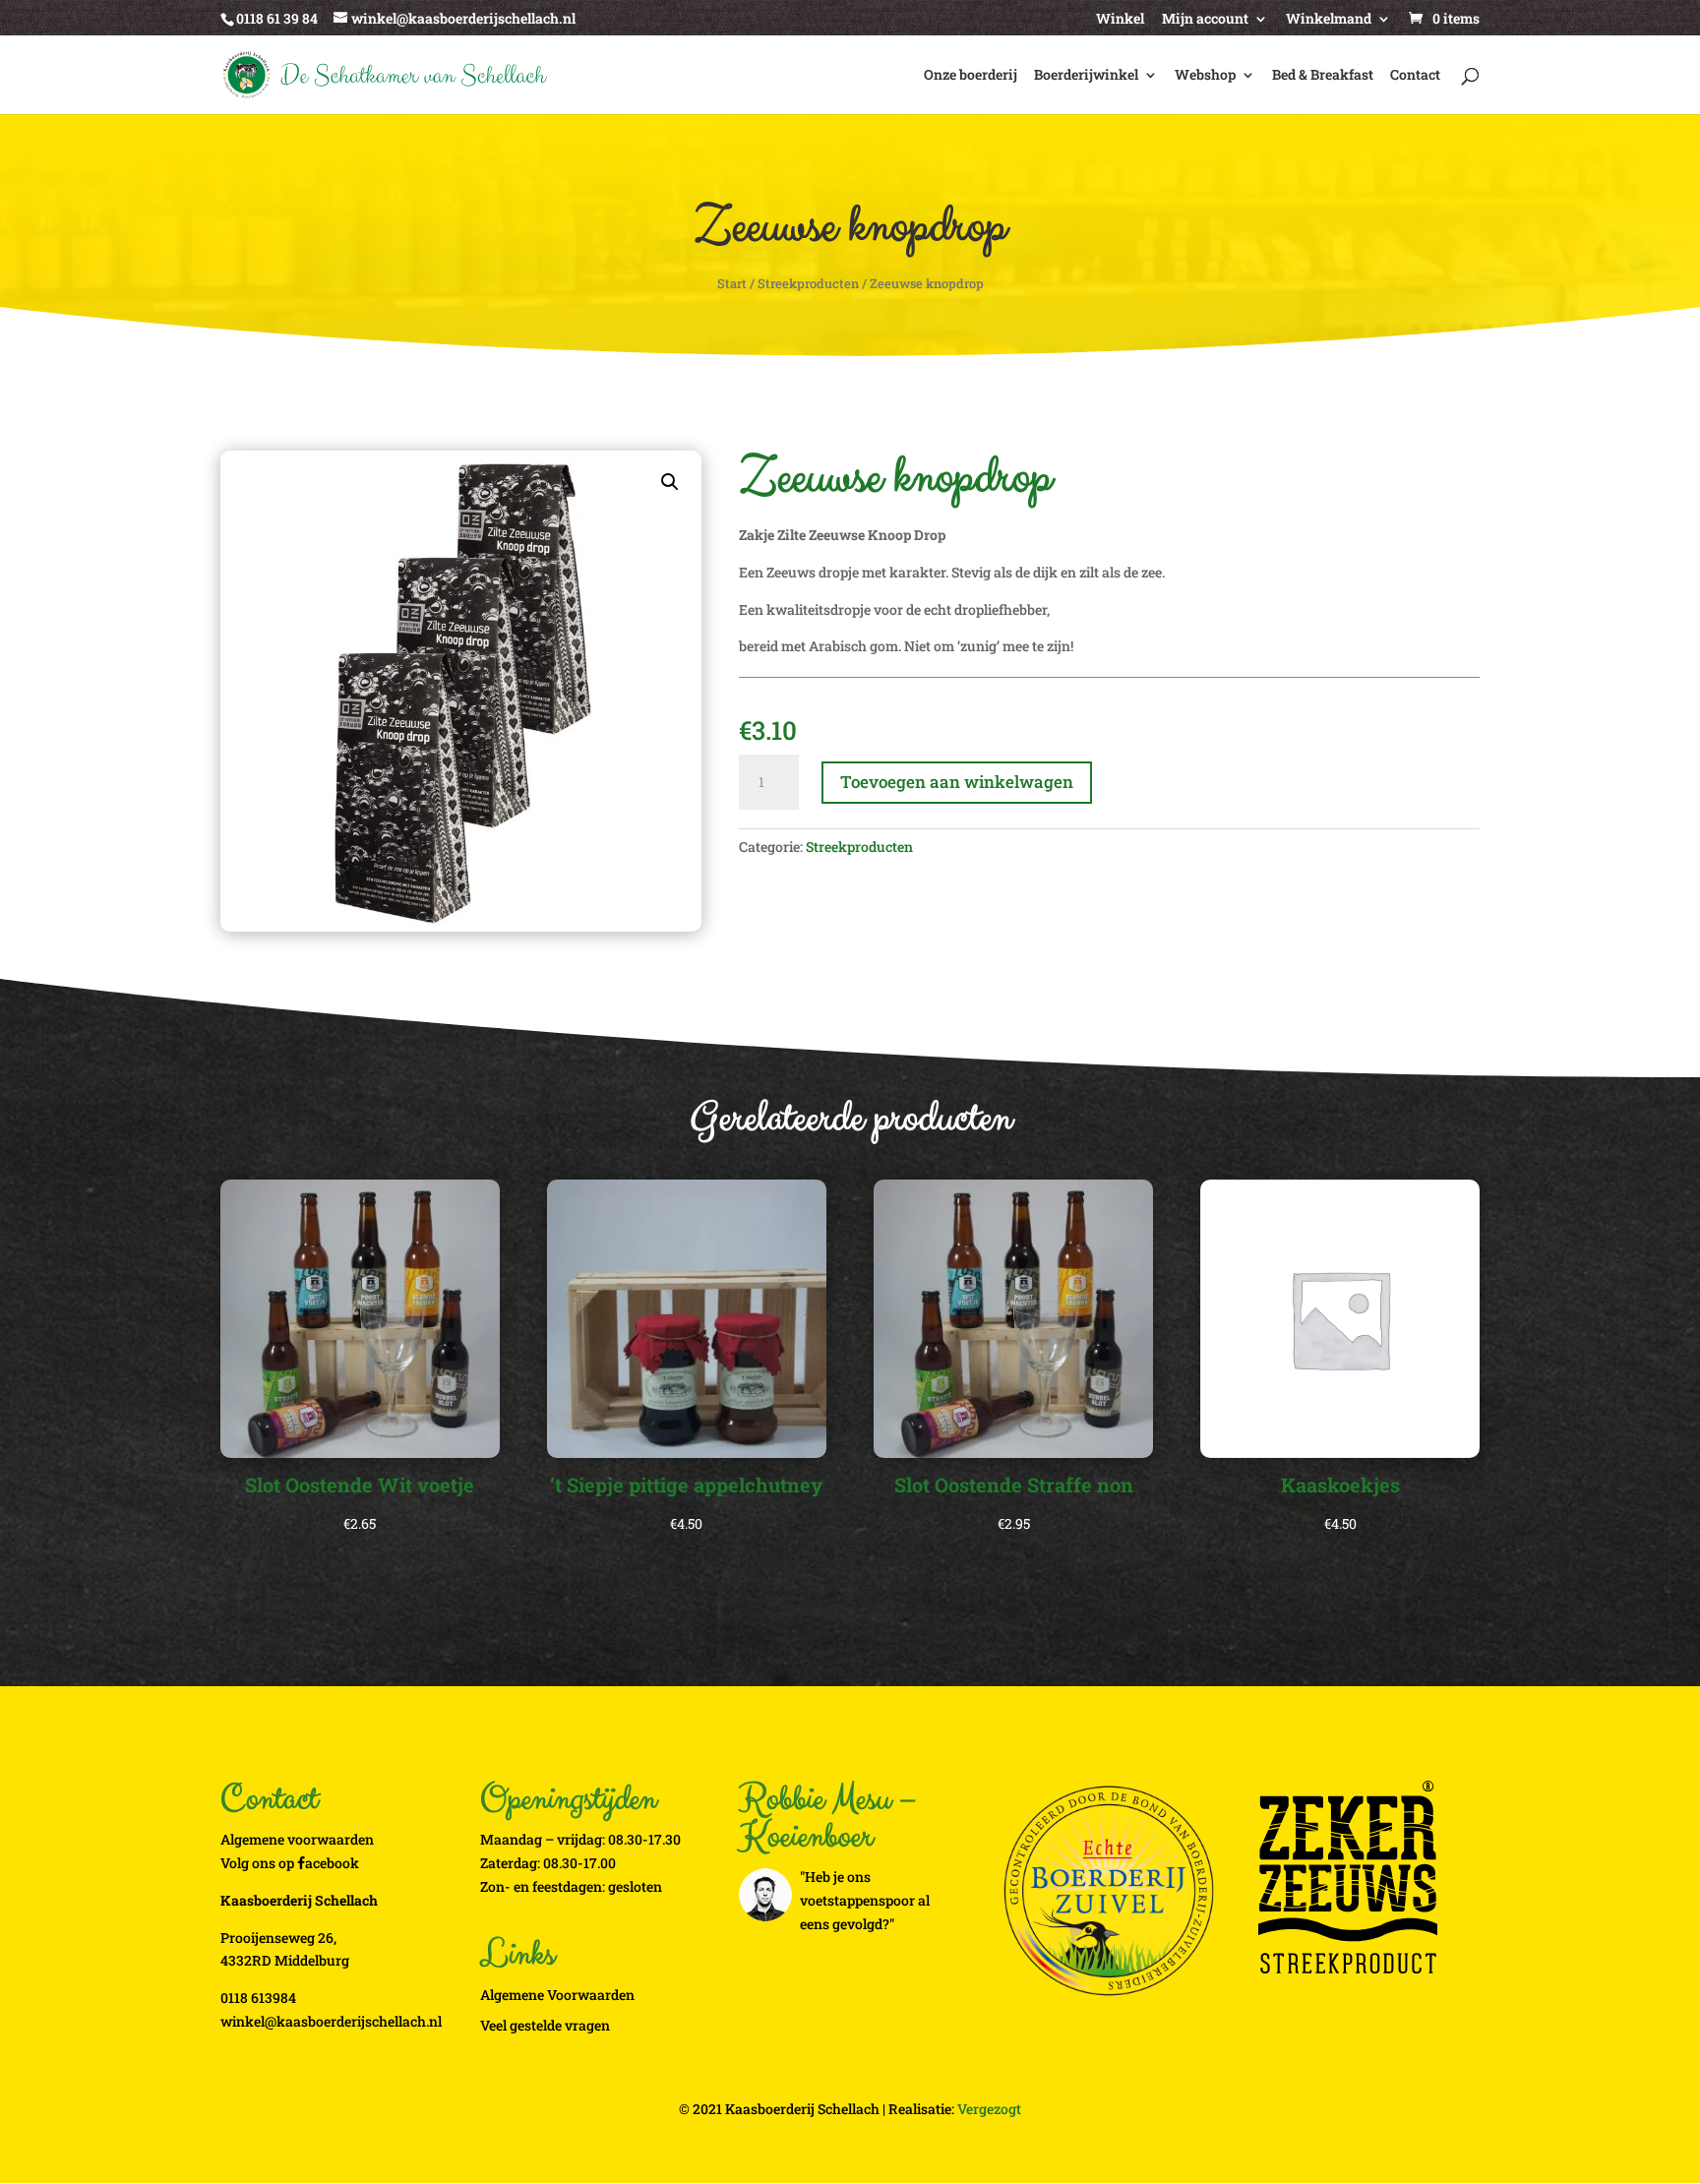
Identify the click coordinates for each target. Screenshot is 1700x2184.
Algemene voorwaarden (297, 1839)
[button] (670, 482)
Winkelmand (1329, 20)
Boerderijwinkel (1086, 76)
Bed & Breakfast (1323, 76)
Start (732, 283)
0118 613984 (258, 1998)
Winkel (1120, 20)
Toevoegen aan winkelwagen (957, 782)
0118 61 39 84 (277, 18)
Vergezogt (989, 2109)
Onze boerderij (971, 76)
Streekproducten (808, 283)
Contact (1415, 76)
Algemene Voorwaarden (557, 1995)
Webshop (1205, 76)
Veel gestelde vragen (545, 2025)
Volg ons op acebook (290, 1863)
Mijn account (1205, 20)
